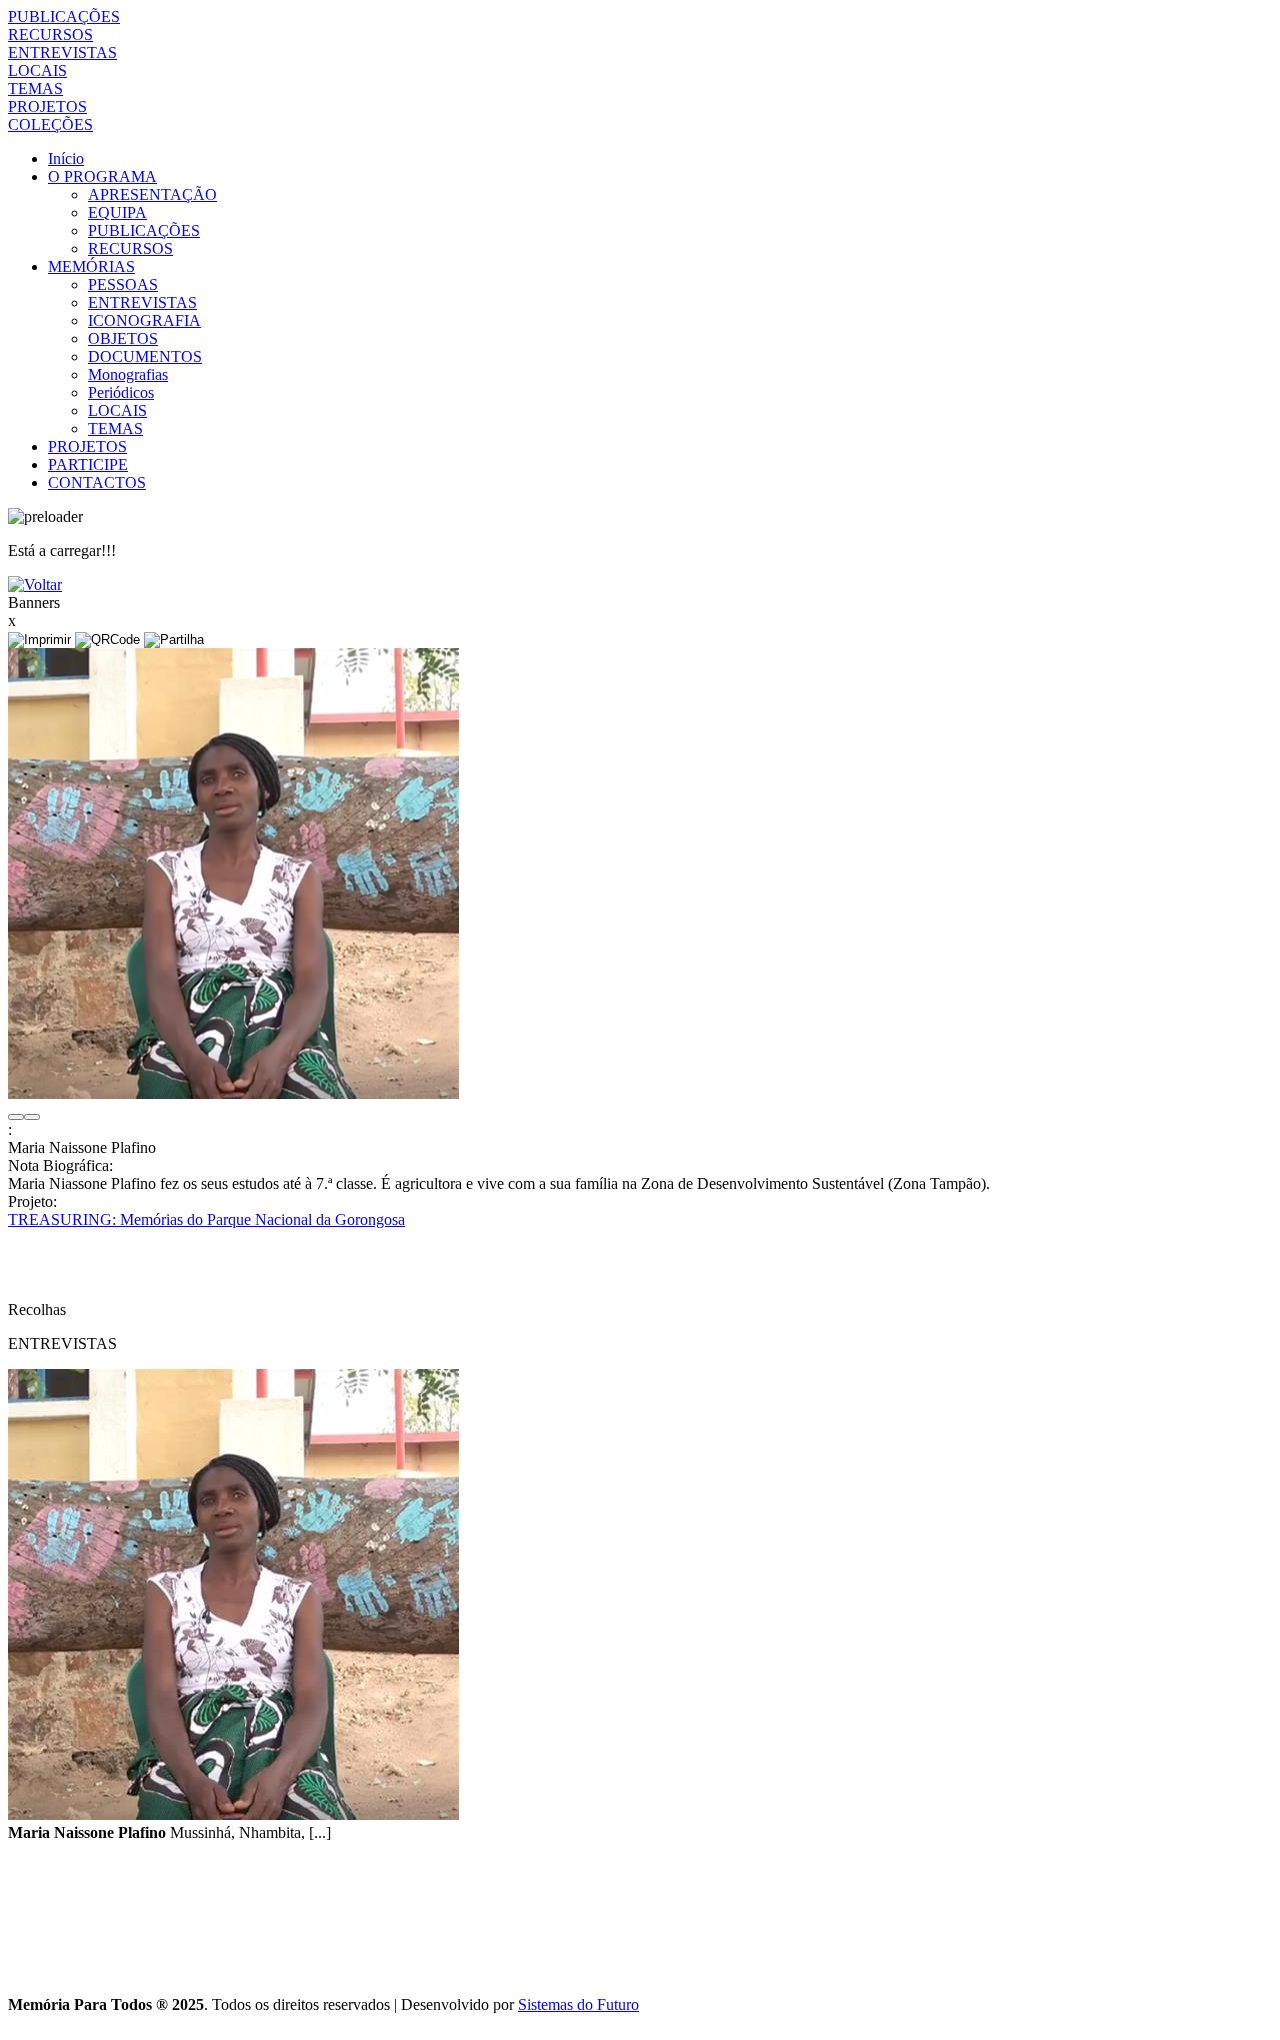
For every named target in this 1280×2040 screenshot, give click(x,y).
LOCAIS (37, 70)
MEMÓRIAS (91, 266)
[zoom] (233, 1093)
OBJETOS (123, 338)
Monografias (128, 374)
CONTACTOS (97, 482)
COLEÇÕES (50, 124)
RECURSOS (50, 34)
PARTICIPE (88, 464)
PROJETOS (47, 106)
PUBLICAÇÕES (64, 16)
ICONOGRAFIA (144, 320)
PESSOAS (123, 284)
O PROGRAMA (102, 176)
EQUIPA (117, 212)
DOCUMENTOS (145, 356)
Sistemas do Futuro (578, 2004)
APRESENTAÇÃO (152, 194)
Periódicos (121, 392)
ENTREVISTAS (62, 52)
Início (66, 158)
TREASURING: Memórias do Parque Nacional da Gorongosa (206, 1219)
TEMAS (35, 88)
